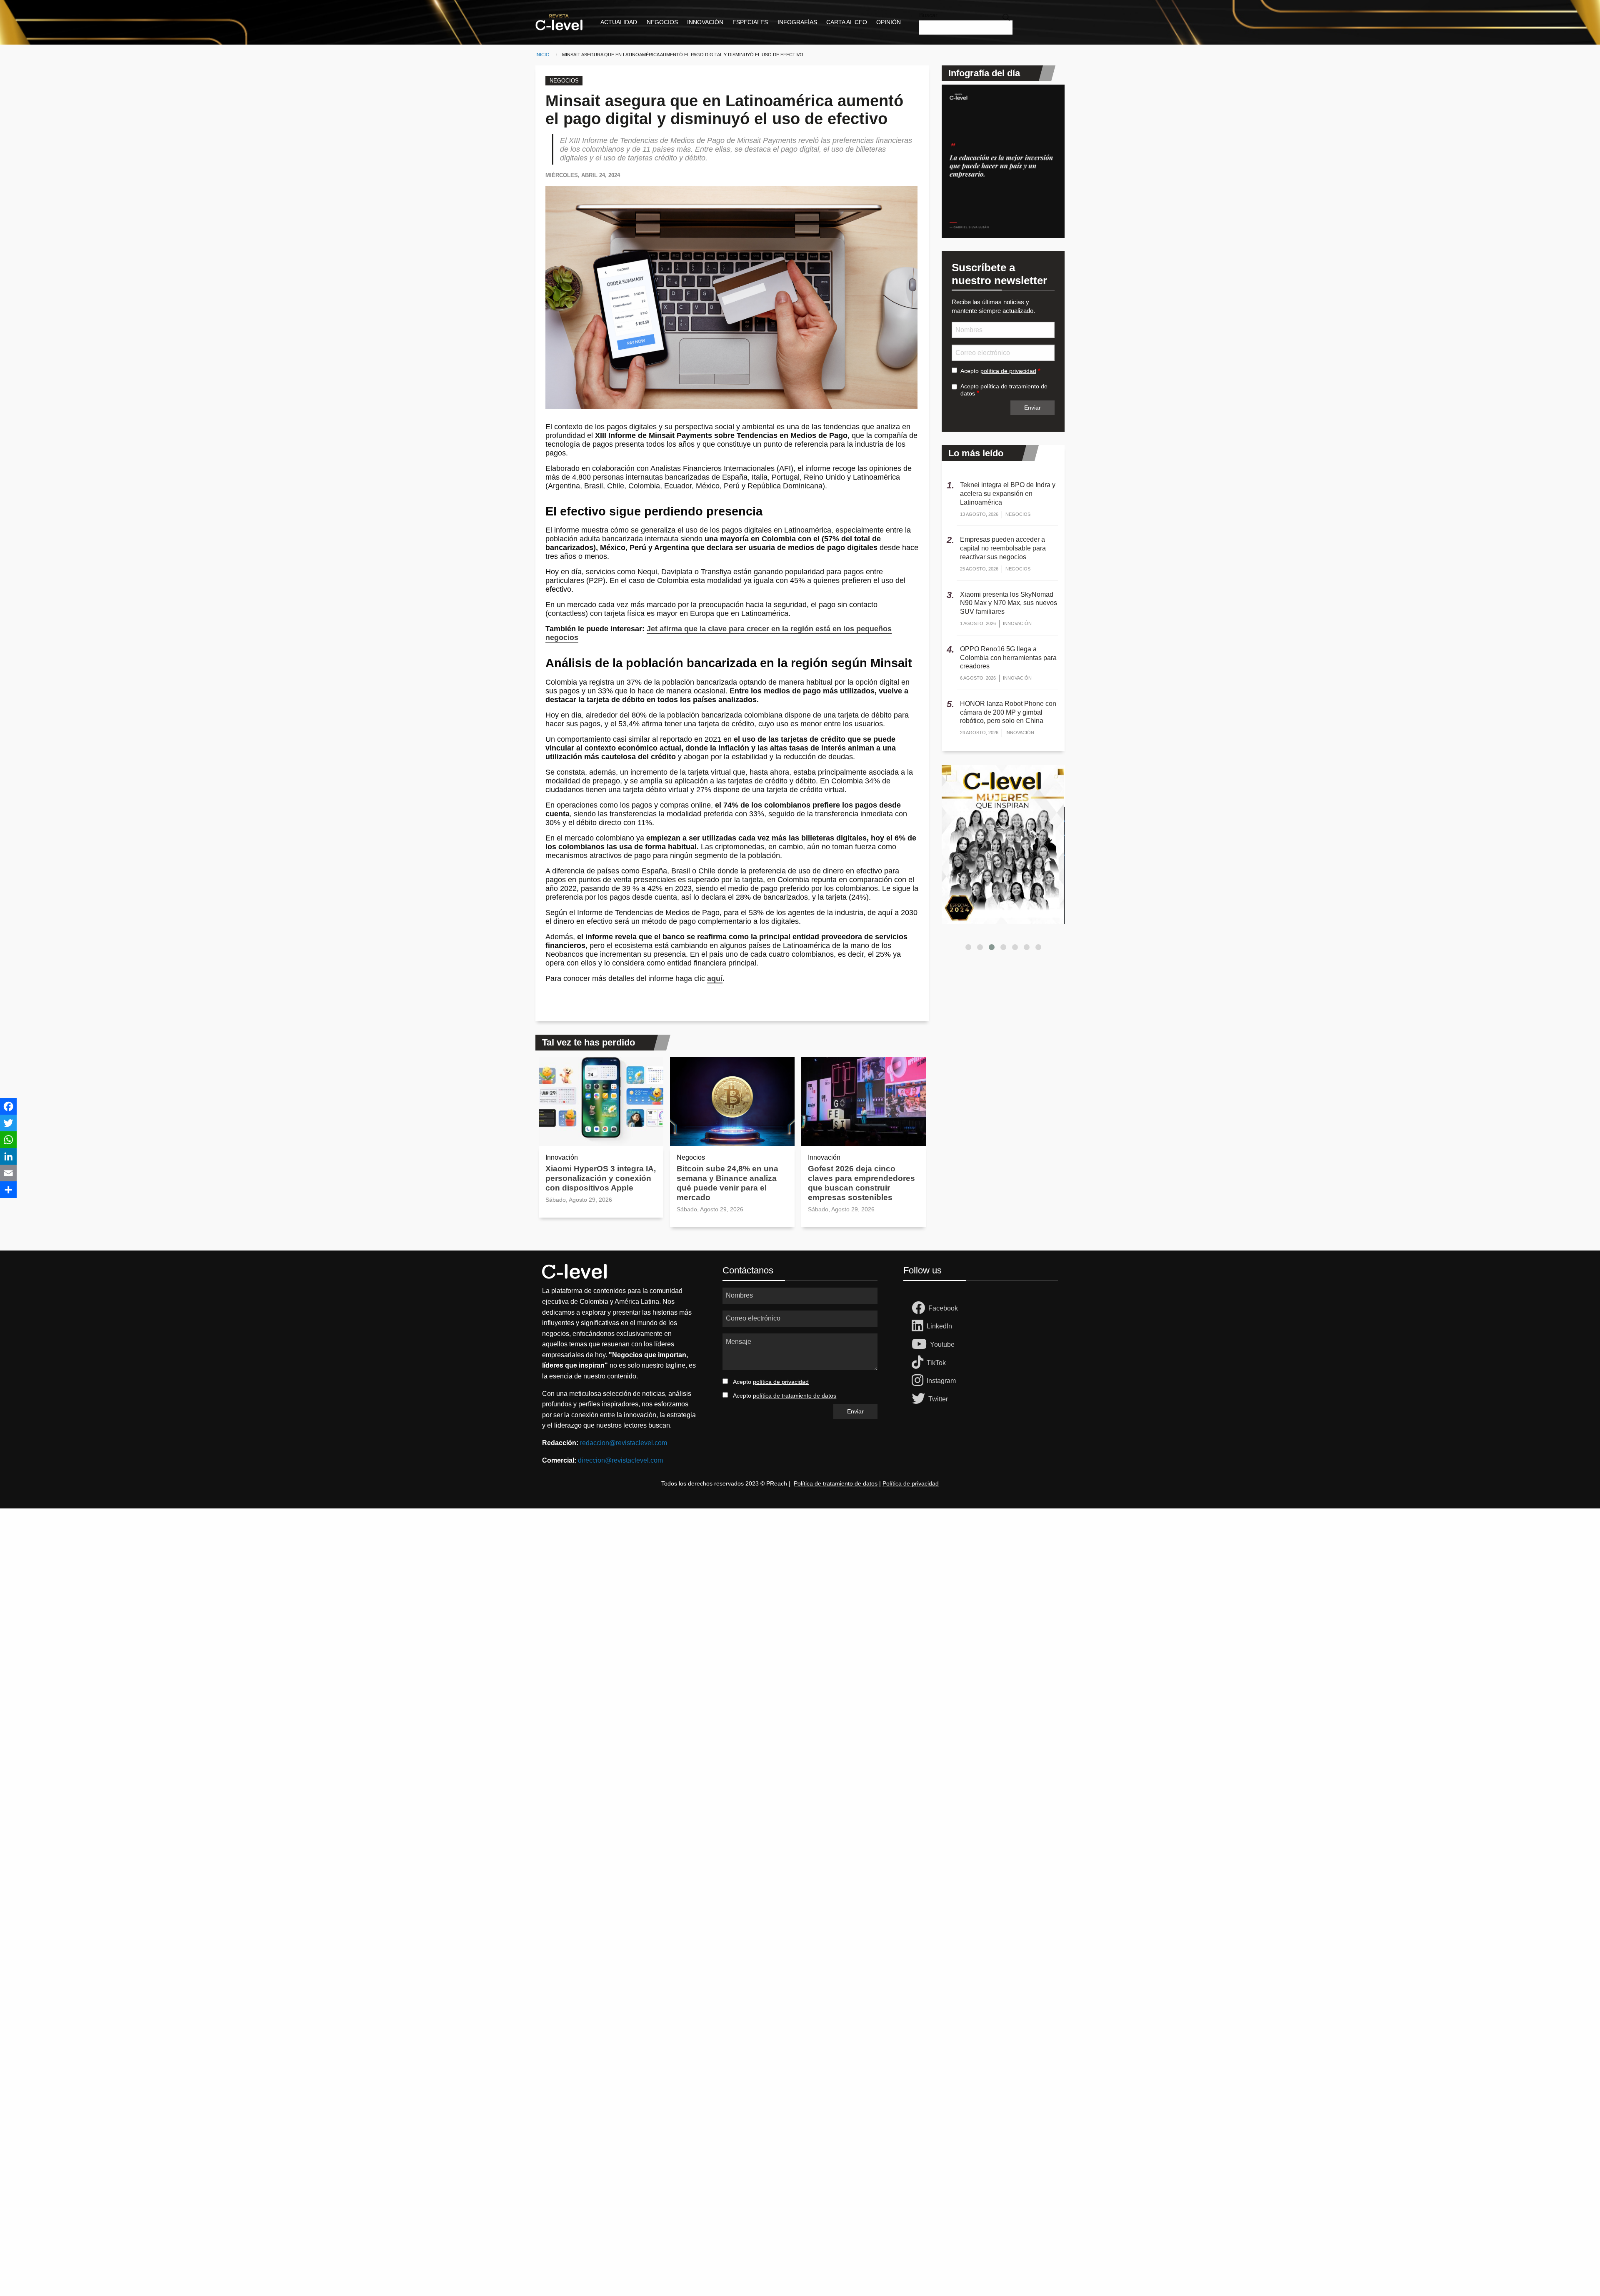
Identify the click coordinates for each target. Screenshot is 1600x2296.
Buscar (928, 15)
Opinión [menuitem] (889, 22)
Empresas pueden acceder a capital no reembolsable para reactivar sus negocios (1003, 548)
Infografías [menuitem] (797, 22)
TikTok (936, 1363)
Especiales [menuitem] (750, 22)
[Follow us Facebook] (920, 1308)
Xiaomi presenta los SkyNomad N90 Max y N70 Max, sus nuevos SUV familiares (1009, 603)
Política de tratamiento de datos (836, 1483)
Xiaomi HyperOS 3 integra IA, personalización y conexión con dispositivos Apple (601, 1178)
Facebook (943, 1308)
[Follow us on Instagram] (919, 1381)
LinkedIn (939, 1326)
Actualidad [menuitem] (619, 22)
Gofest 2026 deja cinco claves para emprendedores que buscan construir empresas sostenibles (861, 1183)
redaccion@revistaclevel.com (624, 1443)
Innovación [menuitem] (705, 22)
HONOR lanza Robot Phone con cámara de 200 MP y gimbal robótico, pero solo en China (1008, 712)
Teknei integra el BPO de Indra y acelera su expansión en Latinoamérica (1008, 494)
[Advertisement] (250, 1633)
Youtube (942, 1344)
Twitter (938, 1399)
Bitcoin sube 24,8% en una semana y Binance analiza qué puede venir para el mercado (727, 1183)
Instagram (941, 1381)
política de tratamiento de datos (795, 1396)
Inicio (542, 55)
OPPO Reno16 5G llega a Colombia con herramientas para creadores (1008, 658)
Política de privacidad (911, 1483)
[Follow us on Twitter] (920, 1399)
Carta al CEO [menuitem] (847, 22)
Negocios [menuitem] (662, 22)
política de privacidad (1008, 371)
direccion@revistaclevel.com (620, 1460)
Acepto (998, 371)
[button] (968, 947)
